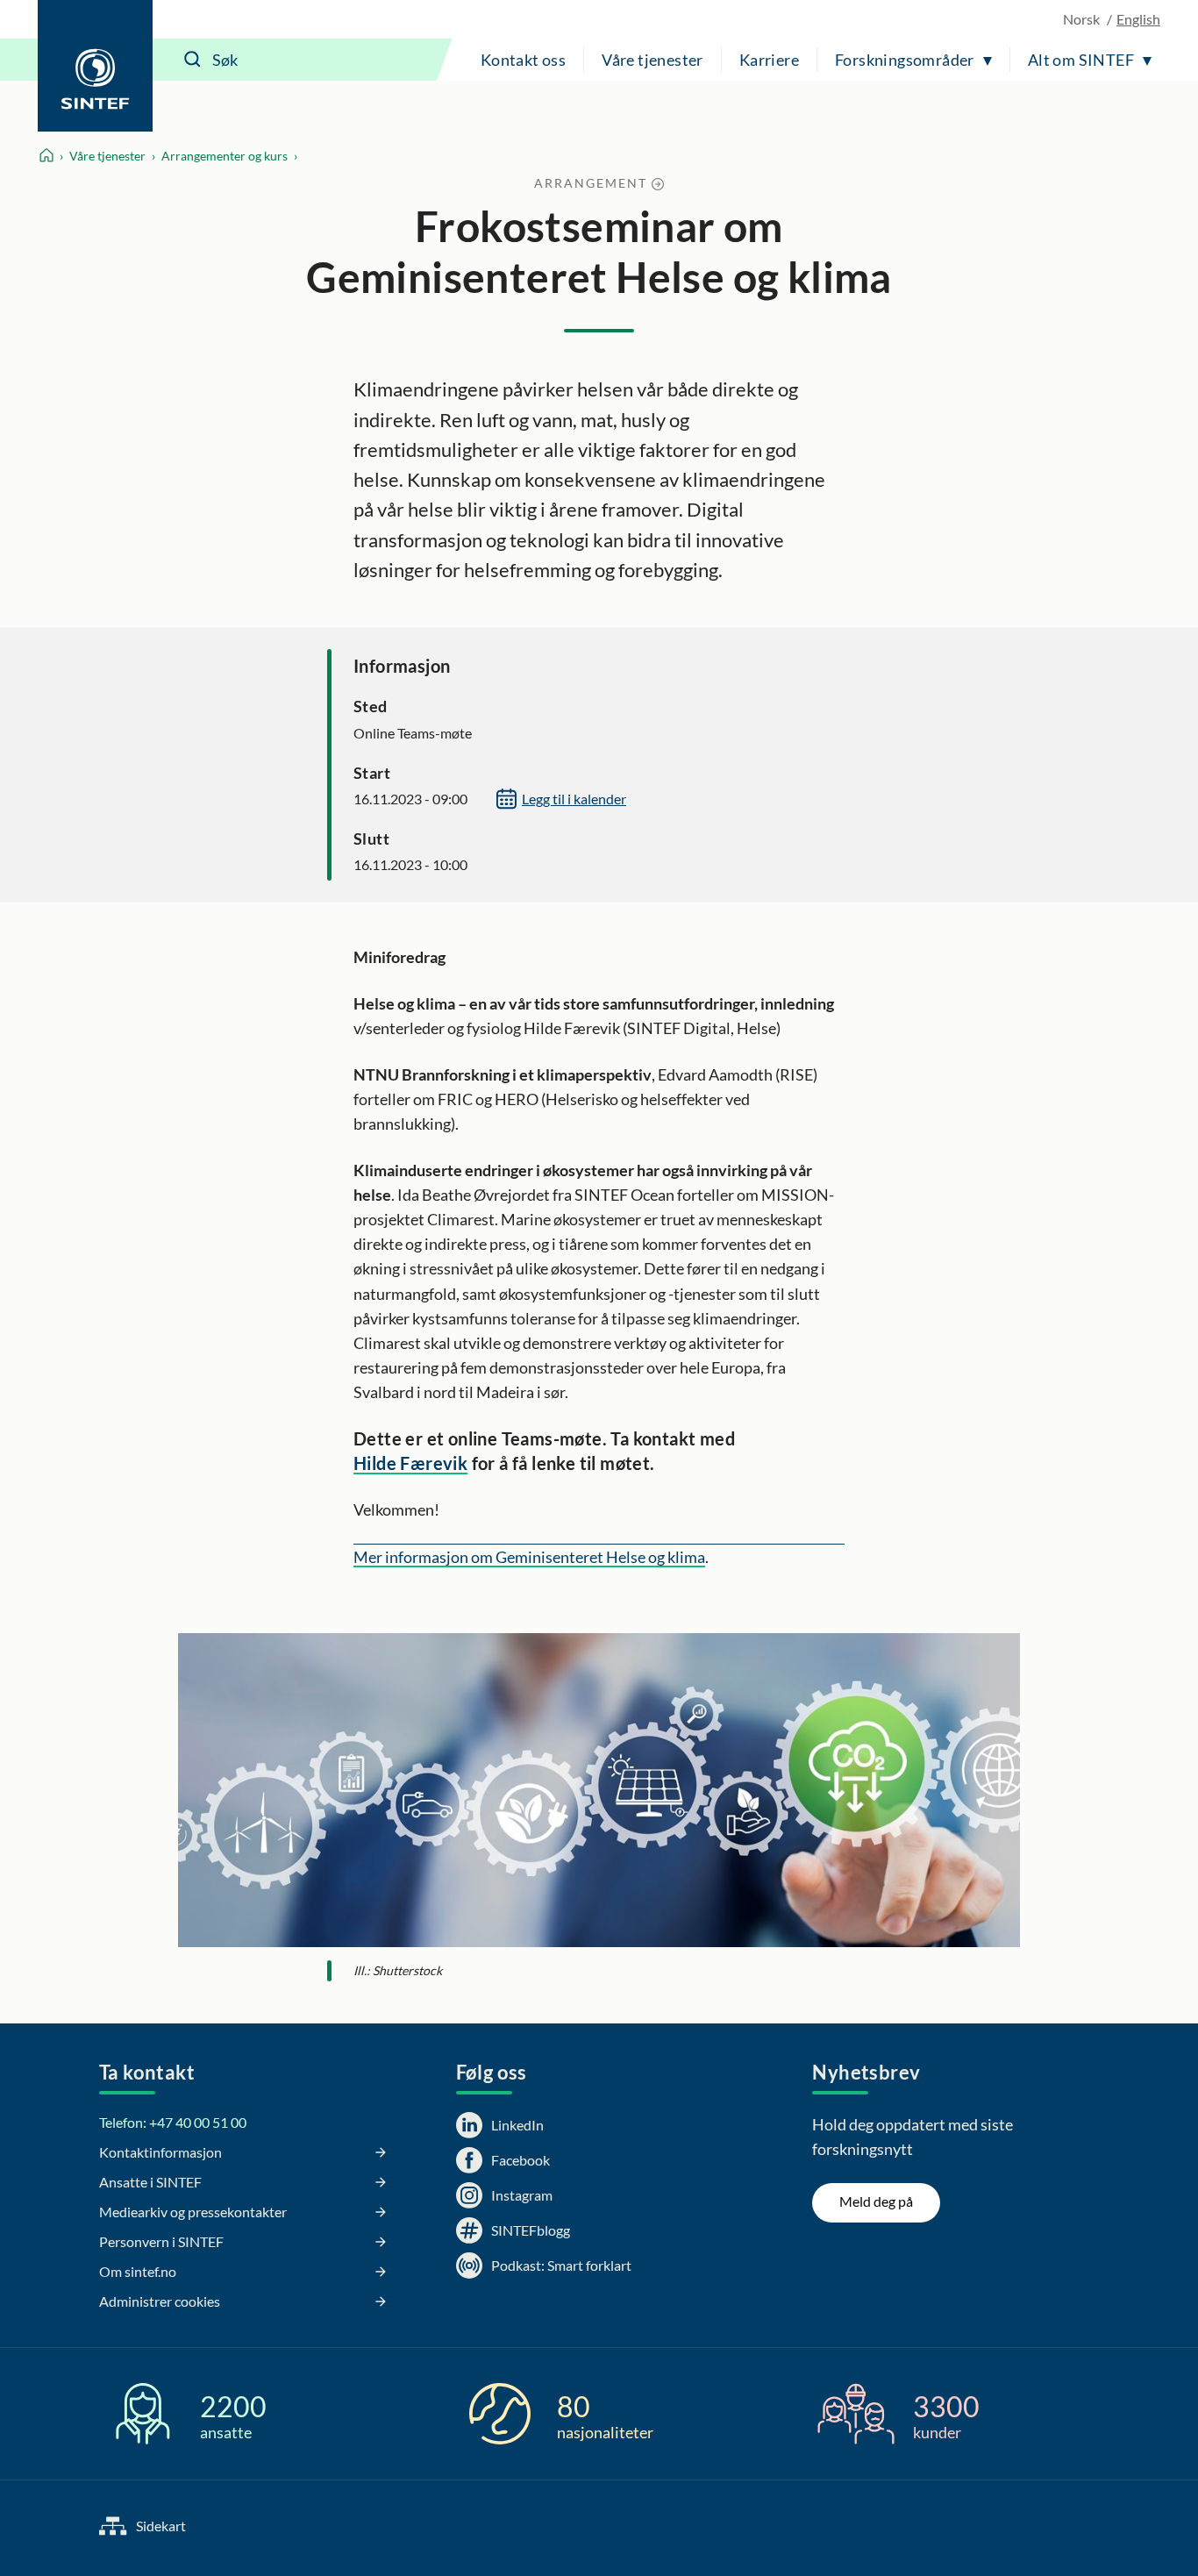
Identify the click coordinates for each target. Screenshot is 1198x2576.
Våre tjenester (652, 60)
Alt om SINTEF (1081, 60)
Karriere (769, 60)
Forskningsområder (905, 60)
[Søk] (193, 60)
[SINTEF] (95, 66)
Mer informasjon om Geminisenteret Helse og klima (529, 1557)
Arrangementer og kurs (225, 156)
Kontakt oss (523, 60)
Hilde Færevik (410, 1463)
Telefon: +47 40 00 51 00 (173, 2122)
